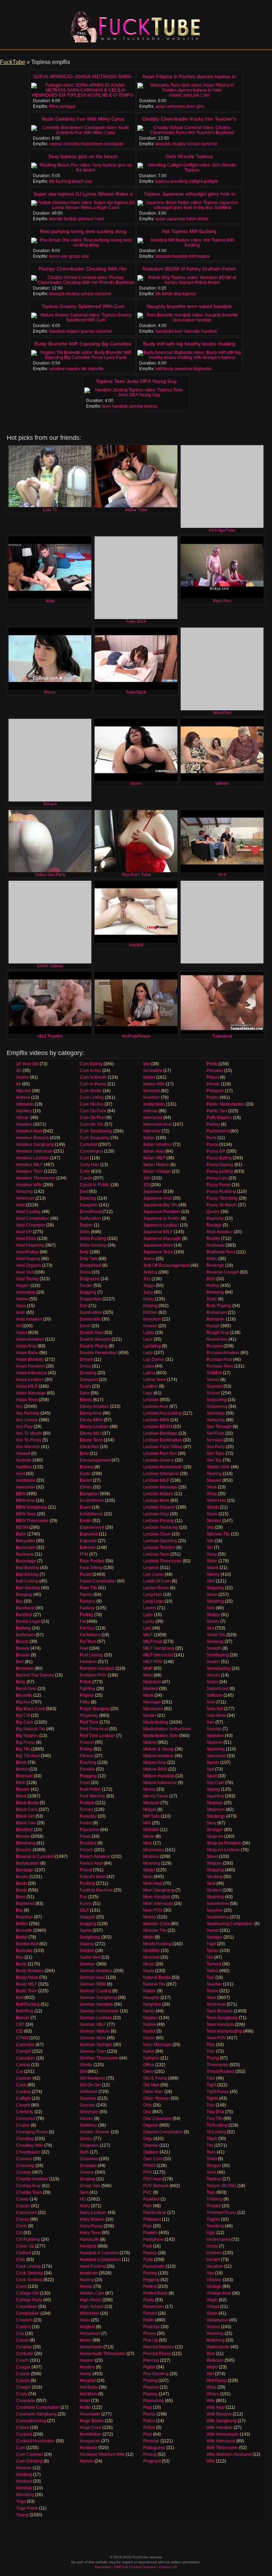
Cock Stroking (29, 2273)
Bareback (25, 1608)
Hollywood (90, 2333)
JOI (146, 1185)
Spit (210, 1769)
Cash (21, 2085)
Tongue (214, 2166)
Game (86, 1930)
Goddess (88, 2125)
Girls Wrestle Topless (189, 156)
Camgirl (24, 2051)
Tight (211, 2085)
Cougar (23, 2367)
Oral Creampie (157, 2119)
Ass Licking (27, 1420)
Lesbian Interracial (161, 1474)
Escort (86, 1480)
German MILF (93, 2024)
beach (78, 181)
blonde (56, 219)
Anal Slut (25, 1272)
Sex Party (216, 1447)
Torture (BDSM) (221, 2186)
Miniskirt (151, 1830)
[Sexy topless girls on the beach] (83, 168)
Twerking (215, 2226)
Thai (211, 2045)
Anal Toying (27, 1279)
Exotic (86, 1521)
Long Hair (153, 1595)
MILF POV (153, 1662)
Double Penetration (98, 1353)
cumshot (209, 144)
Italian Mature (156, 1165)
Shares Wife (218, 1467)
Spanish (214, 1742)
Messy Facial (156, 1796)
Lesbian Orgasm (159, 1507)
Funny (86, 1904)
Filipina (87, 1695)
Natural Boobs (157, 1977)
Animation (26, 1292)
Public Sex (217, 1111)
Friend (86, 1870)
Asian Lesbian (30, 1380)
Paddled (151, 2199)
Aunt (20, 1474)
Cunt (84, 1158)
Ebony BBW (91, 1420)
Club (21, 2260)
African (23, 1118)
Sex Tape (216, 1453)
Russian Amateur (223, 1353)
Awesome (25, 1487)
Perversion (154, 2307)
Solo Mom (216, 1715)
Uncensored (218, 2239)
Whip (211, 2387)
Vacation (215, 2266)
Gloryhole (89, 2112)
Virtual (213, 2307)
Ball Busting (27, 1568)
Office (149, 2065)
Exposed (88, 1541)
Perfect (150, 2286)
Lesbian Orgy (156, 1514)
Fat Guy (87, 1628)
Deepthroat (90, 1212)
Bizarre (23, 1789)
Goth (84, 2152)
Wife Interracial (221, 2441)
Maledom (152, 1682)
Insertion (151, 1097)
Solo (211, 1702)
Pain (148, 2206)
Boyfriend (25, 1904)
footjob (70, 219)
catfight (196, 181)
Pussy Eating (219, 1158)
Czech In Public (95, 1185)
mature (203, 256)
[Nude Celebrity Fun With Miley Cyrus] (83, 130)
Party (148, 2260)
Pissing (150, 2380)
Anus (21, 1306)
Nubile (149, 2024)
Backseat (25, 1554)
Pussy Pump (219, 1185)
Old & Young (155, 2078)
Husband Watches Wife (102, 2454)
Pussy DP (216, 1151)
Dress (85, 1366)
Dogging (88, 1292)
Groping (87, 2179)
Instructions (154, 1104)
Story (211, 1823)
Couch (22, 2360)
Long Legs (153, 1601)
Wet (210, 2374)
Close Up (25, 2246)
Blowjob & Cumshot (35, 1857)
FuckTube (13, 62)
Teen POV (216, 2038)
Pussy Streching (222, 1198)
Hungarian (90, 2441)
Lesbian (151, 1400)
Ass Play (24, 1427)
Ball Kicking (27, 1574)
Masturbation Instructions (167, 1729)
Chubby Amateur (32, 2179)
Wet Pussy (217, 2380)
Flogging (88, 1776)
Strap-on (215, 1836)
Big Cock (25, 1722)
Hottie (85, 2407)
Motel (148, 1937)
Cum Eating (91, 1064)
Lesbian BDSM (158, 1427)
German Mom (93, 2038)
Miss (148, 1843)
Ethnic (86, 1487)
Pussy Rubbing (221, 1191)
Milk (147, 1823)
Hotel (85, 2401)
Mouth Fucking (157, 1944)
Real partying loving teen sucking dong (83, 231)
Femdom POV (93, 1675)
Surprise (215, 1910)
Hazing (87, 2280)
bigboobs (203, 369)
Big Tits (23, 1749)
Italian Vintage (157, 1171)
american (184, 369)
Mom (148, 1877)
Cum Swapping (95, 1138)
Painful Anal (155, 2213)
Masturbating (156, 1722)
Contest (23, 2327)
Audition (24, 1467)
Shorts (213, 1507)
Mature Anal (155, 1762)
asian (161, 106)
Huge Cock (90, 2428)
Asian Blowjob (30, 1359)
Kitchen (150, 1312)
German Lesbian (96, 2018)
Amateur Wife (29, 1185)
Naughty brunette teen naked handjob (189, 306)
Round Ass (217, 1339)
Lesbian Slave (157, 1534)
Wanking (215, 2333)
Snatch (213, 1662)
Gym (84, 2192)
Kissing (150, 1306)
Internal (150, 1111)
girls (200, 106)
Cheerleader (28, 2152)
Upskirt (213, 2260)
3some (22, 1077)
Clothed (24, 2253)
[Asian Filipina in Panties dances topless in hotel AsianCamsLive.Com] (189, 90)
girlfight (211, 181)
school (193, 144)
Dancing (88, 1198)
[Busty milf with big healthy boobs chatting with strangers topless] (189, 355)
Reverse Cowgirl (223, 1272)
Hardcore (89, 2273)
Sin (210, 1548)
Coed (21, 2286)
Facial (86, 1574)
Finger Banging (95, 1709)
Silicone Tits (218, 1534)
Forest (86, 1823)
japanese (176, 219)
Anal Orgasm (29, 1265)
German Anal (92, 1977)
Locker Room (156, 1588)
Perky (149, 2300)
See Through (219, 1427)
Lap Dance (154, 1359)
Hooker (87, 2360)
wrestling (179, 181)
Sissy (212, 1554)
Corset (22, 2340)
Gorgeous (89, 2145)
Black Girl (25, 1816)
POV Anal (152, 2179)
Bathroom (25, 1635)
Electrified (89, 1447)
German (87, 1964)
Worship (24, 2488)
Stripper (214, 1863)
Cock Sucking (29, 2280)
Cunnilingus (91, 1151)
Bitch (21, 1783)
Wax (211, 2354)
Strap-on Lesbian (223, 1850)
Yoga (21, 2501)
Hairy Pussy (91, 2226)
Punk (211, 1138)
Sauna (213, 1380)
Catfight (23, 2098)
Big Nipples (27, 1736)
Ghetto (86, 2065)
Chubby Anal (28, 2186)
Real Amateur (220, 1232)
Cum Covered (29, 2454)
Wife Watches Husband (229, 2454)
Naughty (151, 1998)
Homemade (91, 2347)
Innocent (151, 1091)
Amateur (24, 1124)
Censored (25, 2119)
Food (85, 1783)
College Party (29, 2300)
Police (149, 2421)
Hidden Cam (92, 2293)
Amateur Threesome (36, 1178)
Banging (24, 1595)
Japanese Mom (158, 1245)
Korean (150, 1326)
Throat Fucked (220, 2071)
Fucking (87, 1883)
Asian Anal (26, 1346)
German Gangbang (98, 1998)
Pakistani (152, 2219)
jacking (136, 406)
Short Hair (216, 1500)
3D (19, 1071)
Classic (23, 2206)
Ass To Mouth (29, 1433)
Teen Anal (216, 2004)
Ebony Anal (91, 1413)
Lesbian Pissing (158, 1521)
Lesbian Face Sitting (163, 1447)
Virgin (212, 2300)
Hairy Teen (90, 2233)
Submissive (218, 1904)
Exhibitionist (91, 1514)
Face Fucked (92, 1561)
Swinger (214, 1937)
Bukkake (24, 1951)
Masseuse (153, 1709)
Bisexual (24, 1776)
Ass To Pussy (29, 1440)
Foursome (89, 1830)
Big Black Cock (30, 1709)
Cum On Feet (92, 1118)
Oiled (148, 2071)
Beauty (23, 1648)
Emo (84, 1453)
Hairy (85, 2206)
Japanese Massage (162, 1239)
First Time (89, 1722)
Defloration (90, 1218)
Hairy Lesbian (93, 2213)
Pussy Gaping (220, 1165)
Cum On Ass (92, 1104)
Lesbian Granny (158, 1460)
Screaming (217, 1406)
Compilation (28, 2313)
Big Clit (23, 1715)
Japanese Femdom (162, 1212)
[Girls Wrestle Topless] (189, 168)
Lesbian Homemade (163, 1467)
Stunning (215, 1897)
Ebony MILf (90, 1433)
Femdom (88, 1662)
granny (87, 331)
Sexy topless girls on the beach (83, 156)
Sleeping (215, 1601)
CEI (19, 2031)
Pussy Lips (217, 1178)
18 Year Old (27, 1064)
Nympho (151, 2058)
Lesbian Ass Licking (162, 1413)
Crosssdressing (31, 2421)
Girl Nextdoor (92, 2078)
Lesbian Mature (158, 1494)
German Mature (95, 2031)
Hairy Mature (92, 2219)
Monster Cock (156, 1924)
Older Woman (156, 2098)
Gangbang (90, 1937)
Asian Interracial (32, 1373)
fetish (203, 219)
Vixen (212, 2313)
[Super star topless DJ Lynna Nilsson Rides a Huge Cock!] (83, 205)
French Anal (91, 1863)
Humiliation (91, 2434)
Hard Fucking (93, 2266)
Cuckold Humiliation (35, 2441)
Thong (213, 2058)
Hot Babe (89, 2387)
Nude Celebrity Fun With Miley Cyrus (83, 119)
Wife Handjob (220, 2428)
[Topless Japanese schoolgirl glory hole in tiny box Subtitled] (189, 205)
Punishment (218, 1131)
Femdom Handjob (97, 1668)
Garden (87, 1951)
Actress (23, 1097)
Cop (20, 2333)
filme (54, 106)
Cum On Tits (92, 1124)
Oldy (148, 2105)
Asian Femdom (30, 1366)
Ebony (86, 1400)
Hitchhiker (89, 2313)
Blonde (23, 1836)
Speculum (216, 1756)
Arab (21, 1312)
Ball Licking (27, 1581)
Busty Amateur (30, 1971)
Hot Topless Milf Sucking (189, 231)
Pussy (212, 1144)
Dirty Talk (89, 1259)
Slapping (215, 1588)
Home (86, 2340)
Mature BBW (155, 1769)
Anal (20, 1205)
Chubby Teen (29, 2192)
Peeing (150, 2273)
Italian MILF (154, 1158)
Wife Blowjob (219, 2414)
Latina (149, 1373)
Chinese (24, 2159)
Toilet (212, 2159)
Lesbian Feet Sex (160, 1453)
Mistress (151, 1857)
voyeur (56, 144)
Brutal (22, 1937)
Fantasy (87, 1608)
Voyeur (213, 2327)
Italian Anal (154, 1151)
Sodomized (217, 1689)
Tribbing (214, 2199)
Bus (20, 1957)
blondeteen (92, 144)
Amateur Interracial (34, 1151)
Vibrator (214, 2280)
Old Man (151, 2085)
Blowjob (24, 1850)
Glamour (88, 2098)
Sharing (214, 1474)
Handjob (88, 2246)
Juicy (148, 1292)
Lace (148, 1339)
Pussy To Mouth (222, 1205)
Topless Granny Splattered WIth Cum (83, 306)
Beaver (23, 1655)
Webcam (215, 2360)
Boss (21, 1897)
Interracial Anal (157, 1124)
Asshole (24, 1460)
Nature (150, 1991)
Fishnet (87, 1742)
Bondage (25, 1870)
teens (55, 256)
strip (177, 294)
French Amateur (95, 1857)
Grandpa (88, 2166)
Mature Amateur (158, 1756)
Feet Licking (91, 1655)
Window (24, 2468)
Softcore (214, 1695)
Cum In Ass (90, 1071)
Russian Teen (220, 1366)
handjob (180, 256)
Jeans (149, 1259)
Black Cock (27, 1809)
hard (99, 219)
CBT (20, 2024)
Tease (212, 1991)
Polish (149, 2428)
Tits (210, 2145)
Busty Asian (27, 1977)
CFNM (22, 2038)
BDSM (22, 1527)
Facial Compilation (98, 1581)
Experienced (92, 1527)
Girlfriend (89, 2092)
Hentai (86, 2286)
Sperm (213, 1762)
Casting (23, 2092)
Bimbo (22, 1769)
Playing (150, 2394)
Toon (211, 2172)
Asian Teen (27, 1400)
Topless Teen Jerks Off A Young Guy (136, 381)
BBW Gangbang (32, 1507)
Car (19, 2071)
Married (151, 1689)
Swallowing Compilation (230, 1924)
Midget (150, 1809)
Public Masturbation (226, 1104)
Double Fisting (94, 1346)
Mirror (149, 1836)
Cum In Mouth (93, 1077)
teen (191, 106)
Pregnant (152, 2461)
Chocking (25, 2166)
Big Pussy (25, 1742)
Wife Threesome (222, 2448)
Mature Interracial (160, 1783)
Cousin (23, 2380)
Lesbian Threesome (162, 1561)
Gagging (88, 1924)
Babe (21, 1534)
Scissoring (217, 1400)
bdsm (192, 219)
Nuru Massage (157, 2045)
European (89, 1494)
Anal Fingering (30, 1245)
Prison (213, 1077)
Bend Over (26, 1689)
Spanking (216, 1749)
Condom (24, 2320)
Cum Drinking (29, 2461)
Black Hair (26, 1823)
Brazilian (24, 1917)
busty (168, 369)
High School (92, 2307)
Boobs (22, 1877)
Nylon (149, 2051)
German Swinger (96, 2045)
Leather (151, 1386)
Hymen (87, 2461)
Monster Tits (155, 1930)
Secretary (216, 1413)
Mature (150, 1742)
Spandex (215, 1736)
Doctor (86, 1286)
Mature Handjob (159, 1776)
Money (150, 1917)
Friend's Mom (93, 1877)
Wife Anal (216, 2407)
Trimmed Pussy (221, 2213)
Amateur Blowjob (32, 1138)
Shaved (214, 1480)
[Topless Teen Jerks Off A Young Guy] (136, 392)
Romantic (216, 1319)
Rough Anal (218, 1333)
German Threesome (99, 2058)
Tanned (214, 1964)
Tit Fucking (217, 2125)
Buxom (23, 2018)
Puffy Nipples (219, 1118)
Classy (22, 2219)
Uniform (214, 2253)
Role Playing (219, 1306)
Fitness (87, 1756)
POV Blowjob (156, 2186)
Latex (148, 1366)
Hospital (88, 2380)
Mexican (151, 1803)
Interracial (153, 1118)
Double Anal (92, 1333)
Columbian (27, 2307)
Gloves (86, 2119)
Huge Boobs (92, 2421)
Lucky (149, 1621)
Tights (212, 2098)
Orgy (148, 2139)
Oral (147, 2112)
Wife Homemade (223, 2434)
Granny (87, 2172)
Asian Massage (31, 1393)
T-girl (211, 1944)
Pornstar (151, 2441)
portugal (67, 106)
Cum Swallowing (96, 1131)
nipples (73, 369)
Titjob (212, 2139)
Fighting (87, 1689)
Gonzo (86, 2139)
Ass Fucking (28, 1413)
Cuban (22, 2428)
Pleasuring (154, 2401)
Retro (212, 1259)
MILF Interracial (158, 1655)
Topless (214, 2179)
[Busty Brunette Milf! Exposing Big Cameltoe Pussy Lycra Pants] (83, 355)
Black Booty (27, 1803)
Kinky (148, 1299)
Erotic (85, 1474)
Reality (213, 1239)
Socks (212, 1682)
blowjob (163, 144)
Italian (149, 1138)
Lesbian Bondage (160, 1433)
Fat (83, 1621)
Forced (86, 1809)
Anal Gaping (28, 1259)
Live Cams (153, 1574)
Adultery (24, 1111)
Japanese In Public (161, 1218)
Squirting (215, 1796)
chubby (179, 144)
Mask (148, 1695)
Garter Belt (90, 1957)
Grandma (89, 2159)
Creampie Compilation (38, 2407)
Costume (25, 2354)
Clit (19, 2233)
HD (83, 2199)
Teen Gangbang (222, 2018)
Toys (211, 2192)
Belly (21, 1682)
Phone (149, 2333)
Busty (21, 1964)
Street (212, 1857)
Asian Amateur (30, 1339)
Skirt (211, 1581)
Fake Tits (88, 1588)
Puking (213, 1124)
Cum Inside (91, 1091)
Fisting (86, 1749)
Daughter (89, 1205)
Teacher (214, 1984)
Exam (85, 1507)
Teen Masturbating (224, 2031)
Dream (86, 1359)
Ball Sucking (28, 1588)
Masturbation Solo (161, 1736)
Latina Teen (154, 1380)
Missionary (154, 1850)
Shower (214, 1521)
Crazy (22, 2394)
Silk (210, 1541)
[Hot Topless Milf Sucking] (189, 243)
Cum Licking (92, 1097)
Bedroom (25, 1668)
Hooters (87, 2367)
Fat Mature (90, 1635)
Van (210, 2273)
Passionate (154, 2266)
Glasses (87, 2105)
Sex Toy (214, 1460)
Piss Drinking (156, 2374)
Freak (85, 1836)
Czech (86, 1178)
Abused (23, 1091)
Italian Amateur (157, 1144)
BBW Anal (25, 1500)
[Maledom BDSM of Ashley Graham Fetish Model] (189, 280)
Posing (150, 2454)
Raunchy (215, 1218)
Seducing (216, 1420)
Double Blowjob (95, 1339)
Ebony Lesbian (94, 1427)
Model (149, 1870)
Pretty (212, 1064)
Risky (212, 1299)
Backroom (26, 1548)
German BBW (93, 1984)
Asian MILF (27, 1386)
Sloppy (213, 1615)
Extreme (88, 1548)
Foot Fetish (90, 1789)
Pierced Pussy (157, 2354)
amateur (57, 369)
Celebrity (25, 2112)
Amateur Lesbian (32, 1158)
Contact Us (168, 2567)
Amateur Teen (29, 1171)
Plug (148, 2407)
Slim (211, 1608)
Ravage (214, 1225)
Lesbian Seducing (161, 1527)
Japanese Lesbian (161, 1225)
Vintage (214, 2286)
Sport (212, 1776)
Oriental (151, 2145)
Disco (85, 1272)
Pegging (151, 2280)
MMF (148, 1668)
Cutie (85, 1171)
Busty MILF (27, 1984)
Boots (21, 1883)
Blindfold (24, 1830)
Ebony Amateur (94, 1406)
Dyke (85, 1393)
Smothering (218, 1655)
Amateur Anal (29, 1131)
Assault (23, 1453)
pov (89, 181)
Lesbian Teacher (159, 1548)
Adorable (25, 1104)
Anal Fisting (27, 1252)
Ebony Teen (91, 1440)
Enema (87, 1467)
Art (19, 1326)
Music (149, 1964)
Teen (211, 1998)
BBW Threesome (32, 1521)
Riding (213, 1286)
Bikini (21, 1762)
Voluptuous (217, 2320)
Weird (212, 2367)
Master (150, 1715)
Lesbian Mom (156, 1500)
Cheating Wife (30, 2145)
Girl (83, 2071)
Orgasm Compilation (163, 2132)
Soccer (213, 1675)
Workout (24, 2481)
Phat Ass (151, 2327)
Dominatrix (90, 1319)
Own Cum (153, 2159)
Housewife (90, 2414)
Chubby (24, 2172)
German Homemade (99, 2011)
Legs (148, 1393)
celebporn (114, 144)
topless (162, 181)
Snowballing (219, 1668)
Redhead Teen (221, 1252)
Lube (148, 1615)
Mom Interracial (158, 1904)
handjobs (165, 331)
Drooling (88, 1373)
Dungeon (89, 1380)
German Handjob (96, 2004)
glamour (86, 219)
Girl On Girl (90, 2085)
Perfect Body (155, 2293)
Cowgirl (23, 2387)
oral (85, 256)
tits (52, 181)
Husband (89, 2448)
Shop (212, 1494)
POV (148, 2172)
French (86, 1850)
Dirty (84, 1252)
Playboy (151, 2387)
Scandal (214, 1386)
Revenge (215, 1265)
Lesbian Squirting (160, 1541)
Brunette (24, 1930)
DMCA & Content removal (135, 2567)
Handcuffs (89, 2239)
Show (212, 1514)
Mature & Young (158, 1749)
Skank (212, 1568)
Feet (84, 1648)
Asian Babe (27, 1353)
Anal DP (24, 1232)
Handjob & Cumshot (99, 2253)
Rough (213, 1326)
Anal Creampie (30, 1225)
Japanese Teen (158, 1252)
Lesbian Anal (156, 1406)
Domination (91, 1312)
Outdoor (151, 2152)
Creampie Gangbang (36, 2414)
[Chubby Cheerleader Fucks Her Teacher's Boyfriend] (189, 130)
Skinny (213, 1574)
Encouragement (95, 1460)
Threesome (217, 2065)
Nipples (151, 2018)
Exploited (89, 1534)
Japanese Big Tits (160, 1205)
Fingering (89, 1715)
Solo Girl (215, 1709)
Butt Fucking (28, 2004)
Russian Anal (219, 1359)
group (75, 256)
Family (86, 1595)
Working (24, 2475)
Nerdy (149, 2011)
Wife (211, 2401)
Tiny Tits (214, 2119)
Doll (84, 1306)
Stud (211, 1883)
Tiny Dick (215, 2112)
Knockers (152, 1319)
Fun (83, 1897)
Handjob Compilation (100, 2260)
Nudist (149, 2031)
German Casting (95, 1991)
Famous (87, 1601)
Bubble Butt (27, 1944)
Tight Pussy (218, 2092)
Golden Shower (95, 2132)
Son (210, 1722)
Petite (149, 2320)
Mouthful (151, 1951)
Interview (152, 1131)
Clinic (21, 2226)
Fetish (86, 1682)
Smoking (215, 1642)
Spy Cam (215, 1783)
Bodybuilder (28, 1863)
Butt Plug (25, 2011)
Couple (23, 2374)
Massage (152, 1702)
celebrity (72, 144)
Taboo (212, 1951)
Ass (19, 1406)
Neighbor (152, 2004)
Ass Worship (28, 1447)
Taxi (210, 1977)
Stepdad (215, 1803)
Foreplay (88, 1816)
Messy (149, 1789)
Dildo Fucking (93, 1239)
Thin (211, 2051)
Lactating (152, 1346)
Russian (214, 1346)
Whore (213, 2394)
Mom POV (153, 1910)
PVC (148, 2192)
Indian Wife (154, 1084)
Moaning (152, 1863)
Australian (26, 1480)
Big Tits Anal (28, 1756)
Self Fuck (215, 1433)
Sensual (214, 1440)
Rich (211, 1279)
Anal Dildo (26, 1239)
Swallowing (218, 1917)
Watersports (218, 2347)
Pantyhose (153, 2239)
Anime (22, 1299)
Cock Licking (28, 2266)
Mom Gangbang (159, 1890)
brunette (192, 331)
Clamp (22, 2199)
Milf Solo (151, 1816)
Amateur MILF (29, 1165)
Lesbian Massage (160, 1487)
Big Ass (23, 1702)
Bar (19, 1601)
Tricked (214, 2206)
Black (21, 1796)
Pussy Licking (220, 1171)
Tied (211, 2078)
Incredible (153, 1071)
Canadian (25, 2058)
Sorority (214, 1729)
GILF (84, 1910)
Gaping (87, 1944)
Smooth (214, 1648)
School (213, 1393)
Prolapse (215, 1091)
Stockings (216, 1816)
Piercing (151, 2360)
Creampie (25, 2401)
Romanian (217, 1312)
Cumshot (88, 1144)
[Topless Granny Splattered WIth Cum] (83, 317)
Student (214, 1890)
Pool (148, 2434)
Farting (86, 1615)
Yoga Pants (27, 2508)
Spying (213, 1789)
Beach (22, 1642)
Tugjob (213, 2219)
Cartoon (24, 2078)
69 (18, 1084)
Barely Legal (28, 1621)
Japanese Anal (157, 1198)
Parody (150, 2253)
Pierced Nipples (158, 2347)
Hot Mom (88, 2394)
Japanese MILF (158, 1232)
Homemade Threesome (103, 2354)
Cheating (25, 2139)
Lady (148, 1353)
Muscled (151, 1957)
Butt (20, 1998)
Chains (23, 2125)
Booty (21, 1890)
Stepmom (216, 1809)
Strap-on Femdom (224, 1843)
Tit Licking (216, 2132)
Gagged (87, 1917)
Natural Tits (154, 1984)
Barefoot (24, 1615)
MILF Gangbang (159, 1648)
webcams (176, 106)
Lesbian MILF (156, 1480)
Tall (210, 1957)
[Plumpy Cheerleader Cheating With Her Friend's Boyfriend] (83, 280)
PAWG (149, 2166)
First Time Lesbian (97, 1736)
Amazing (24, 1191)
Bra (19, 1910)
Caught (23, 2105)
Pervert (150, 2313)
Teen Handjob (220, 2024)
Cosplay (24, 2347)
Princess (215, 1071)
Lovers (150, 1608)
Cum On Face (93, 1111)
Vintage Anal (219, 2293)
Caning (23, 2065)
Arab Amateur (29, 1319)
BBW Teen (26, 1514)
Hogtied (87, 2327)
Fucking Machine (96, 1890)
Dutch (85, 1386)
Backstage (26, 1561)
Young (22, 2515)
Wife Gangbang (222, 2421)
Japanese (153, 1191)
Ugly (211, 2233)
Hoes (85, 2320)
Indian (149, 1077)
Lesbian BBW (156, 1420)
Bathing (23, 1628)
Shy (210, 1527)
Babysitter (25, 1541)
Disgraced (90, 1279)
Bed (20, 1662)
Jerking (150, 1272)
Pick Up (151, 2340)
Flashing (88, 1762)
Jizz (147, 1279)
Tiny (211, 2105)
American (25, 1198)
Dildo (85, 1232)
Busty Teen (27, 1991)
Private (213, 1084)
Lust (147, 1628)
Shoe (212, 1487)
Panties (150, 2233)
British (22, 1924)
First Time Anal (94, 1729)
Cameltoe (25, 2045)
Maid (148, 1675)
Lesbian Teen (156, 1554)
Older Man (153, 2092)
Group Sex (90, 2186)
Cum (21, 2448)
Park (148, 2246)
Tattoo (212, 1971)
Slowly (213, 1621)
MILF (148, 1635)
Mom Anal (153, 1883)
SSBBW (214, 1373)
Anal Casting (28, 1212)
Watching (216, 2340)
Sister (212, 1561)
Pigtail (149, 2367)
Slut (210, 1628)
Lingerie (151, 1568)
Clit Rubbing (28, 2239)
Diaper (86, 1225)
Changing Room (32, 2132)
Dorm (85, 1326)
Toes (211, 2152)
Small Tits (216, 1635)
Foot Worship (92, 1796)
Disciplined (90, 1265)
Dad (84, 1191)
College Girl (27, 2293)
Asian (21, 1333)
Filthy (85, 1702)
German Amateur (96, 1971)
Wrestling (25, 2495)
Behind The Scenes (35, 1675)
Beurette (24, 1695)
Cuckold (24, 2434)
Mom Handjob (157, 1897)
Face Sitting (91, 1568)
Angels (23, 1286)
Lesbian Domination (163, 1440)
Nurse (149, 2038)
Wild (211, 2461)
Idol (147, 1064)
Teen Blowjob (220, 2011)
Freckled (88, 1843)
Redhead (216, 1245)
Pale (148, 2226)
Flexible (87, 1769)
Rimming (215, 1292)
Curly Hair (89, 1165)
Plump (149, 2414)
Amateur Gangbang (35, 1144)
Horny (86, 2374)
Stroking (214, 1877)
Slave (212, 1595)
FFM (84, 1554)
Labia (149, 1333)
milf (192, 256)
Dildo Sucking (93, 1245)
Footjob (87, 1803)
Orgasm (151, 2125)
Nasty (149, 1971)
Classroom (26, 2213)
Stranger (215, 1830)
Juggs (149, 1286)
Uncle (212, 2246)
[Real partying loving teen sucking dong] (83, 243)
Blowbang (26, 1843)
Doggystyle (90, 1299)
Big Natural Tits (31, 1729)
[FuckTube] (136, 27)
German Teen (93, 2051)
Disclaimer (103, 2567)
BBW (21, 1494)
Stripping (215, 1870)
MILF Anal (153, 1642)
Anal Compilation (33, 1218)
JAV (147, 1178)
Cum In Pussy (93, 1084)
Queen (213, 1212)
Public (212, 1097)
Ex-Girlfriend (92, 1500)
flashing (63, 181)
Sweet (212, 1930)
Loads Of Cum (157, 1581)
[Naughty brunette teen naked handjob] (189, 317)
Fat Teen (88, 1642)
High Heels (90, 2300)
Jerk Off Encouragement (166, 1265)
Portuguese (154, 2448)
